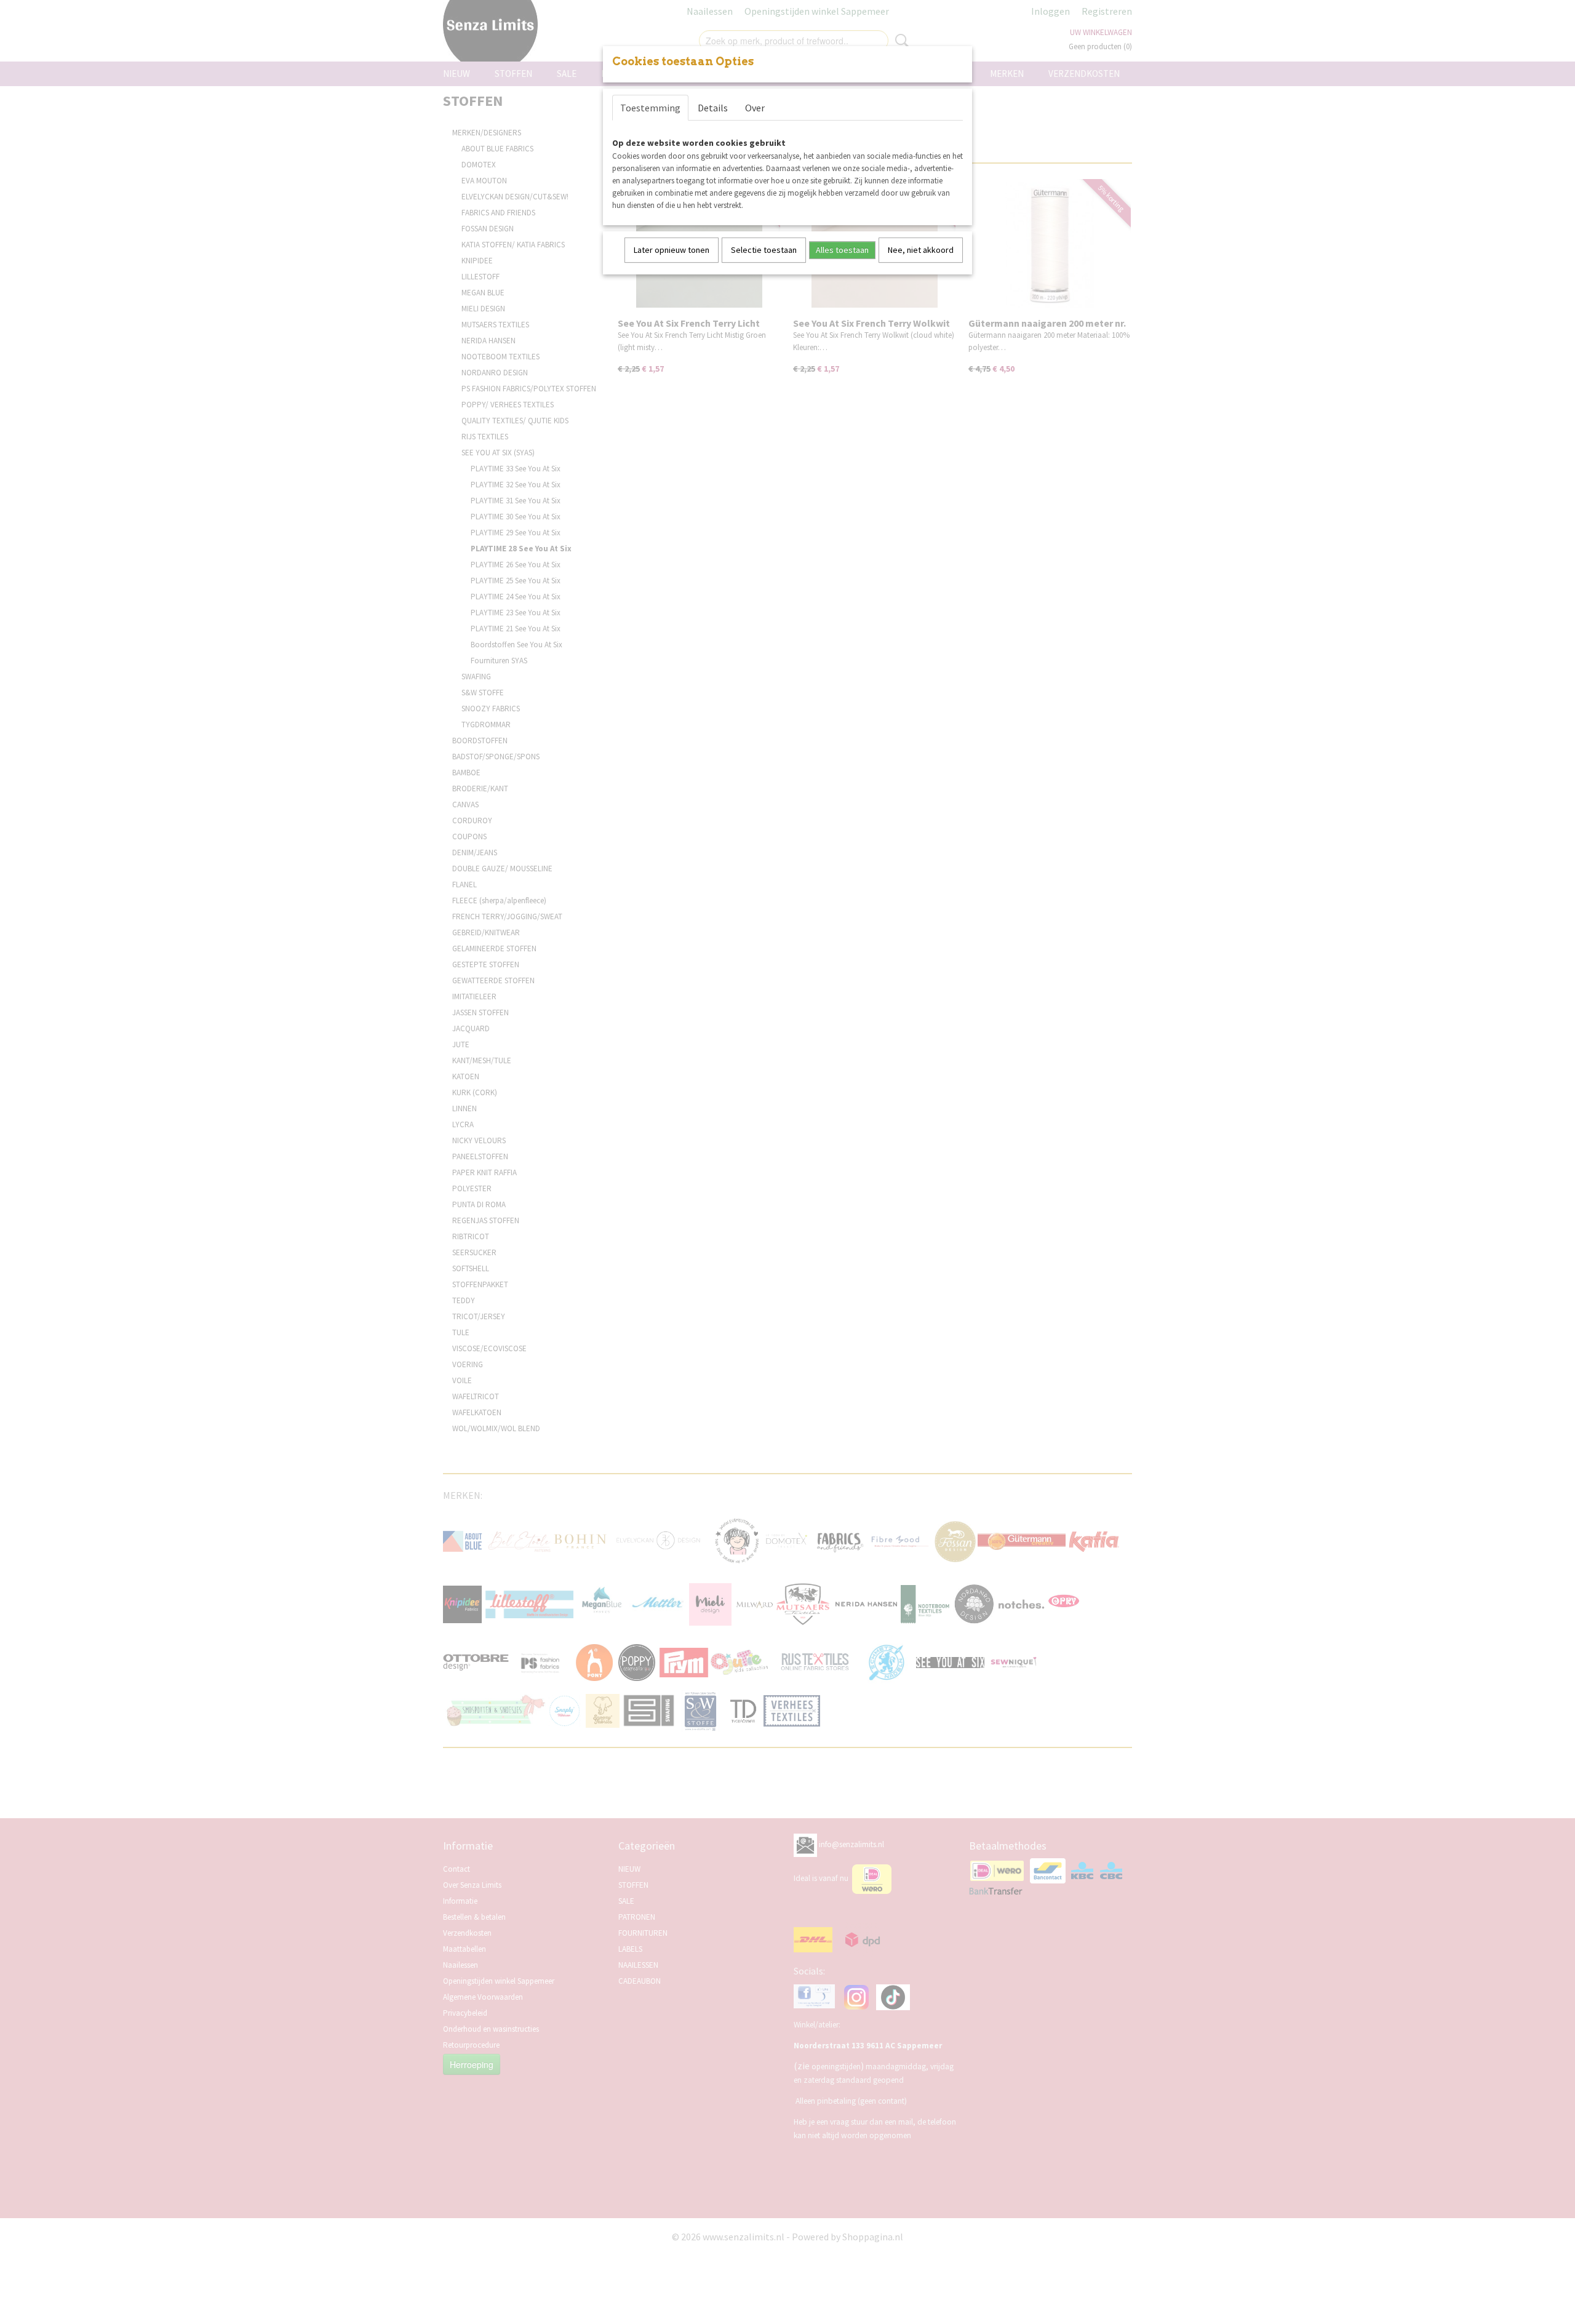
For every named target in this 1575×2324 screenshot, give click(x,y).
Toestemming (650, 108)
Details (713, 108)
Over (755, 108)
